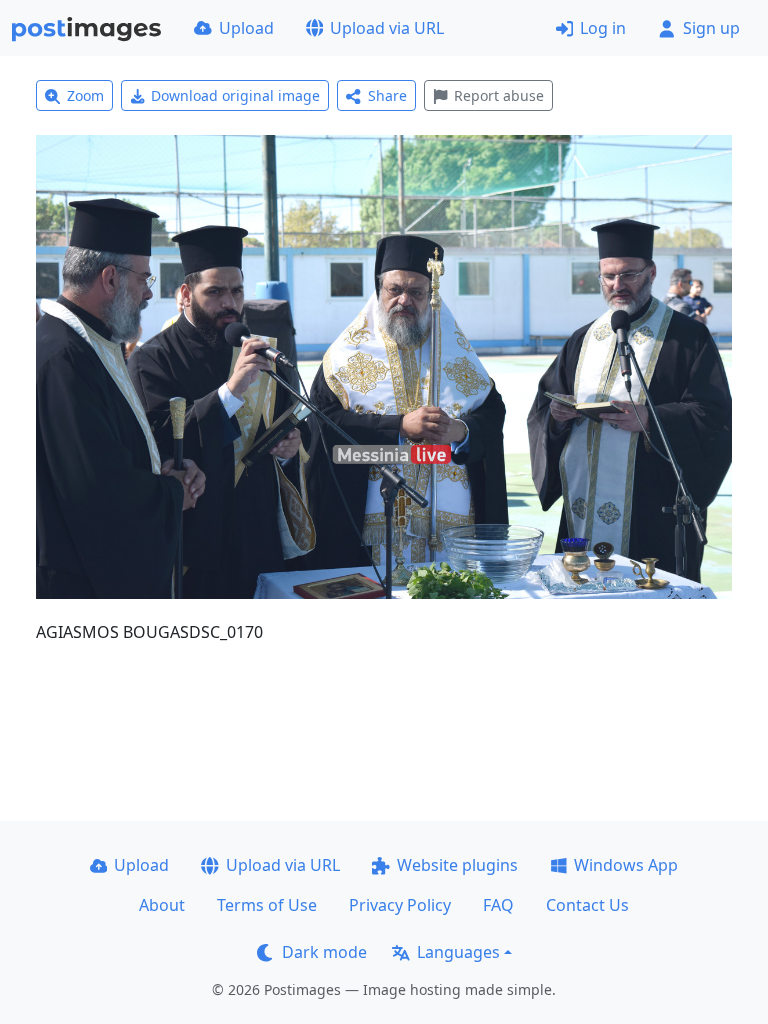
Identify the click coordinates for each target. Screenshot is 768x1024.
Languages (458, 952)
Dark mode (324, 952)
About (162, 905)
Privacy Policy (400, 905)
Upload (246, 28)
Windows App (626, 865)
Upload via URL (387, 28)
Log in (603, 28)
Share (387, 95)
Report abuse (499, 95)
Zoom (85, 95)
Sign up (711, 28)
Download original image (235, 95)
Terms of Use (267, 905)
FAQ (498, 905)
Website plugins (457, 865)
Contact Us (587, 905)
